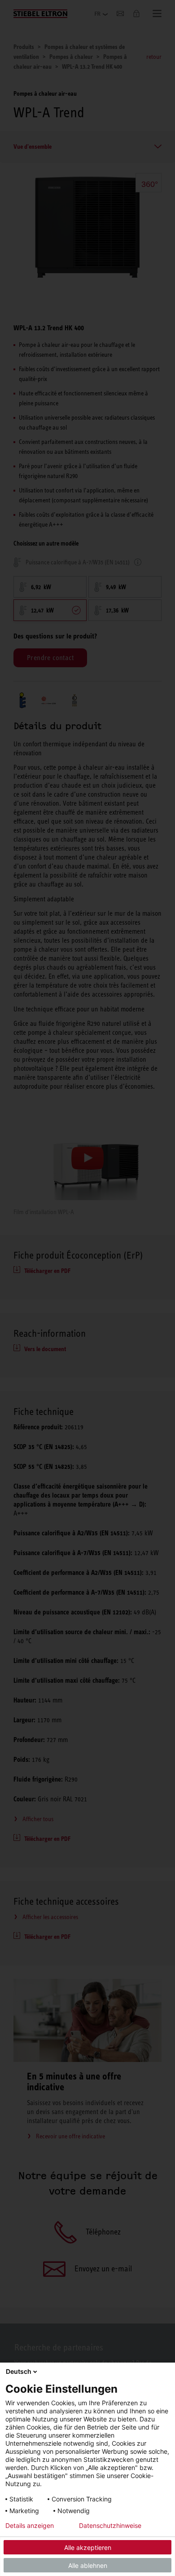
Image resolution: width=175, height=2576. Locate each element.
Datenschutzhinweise (110, 2526)
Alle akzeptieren (88, 2547)
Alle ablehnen (88, 2565)
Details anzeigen (30, 2526)
